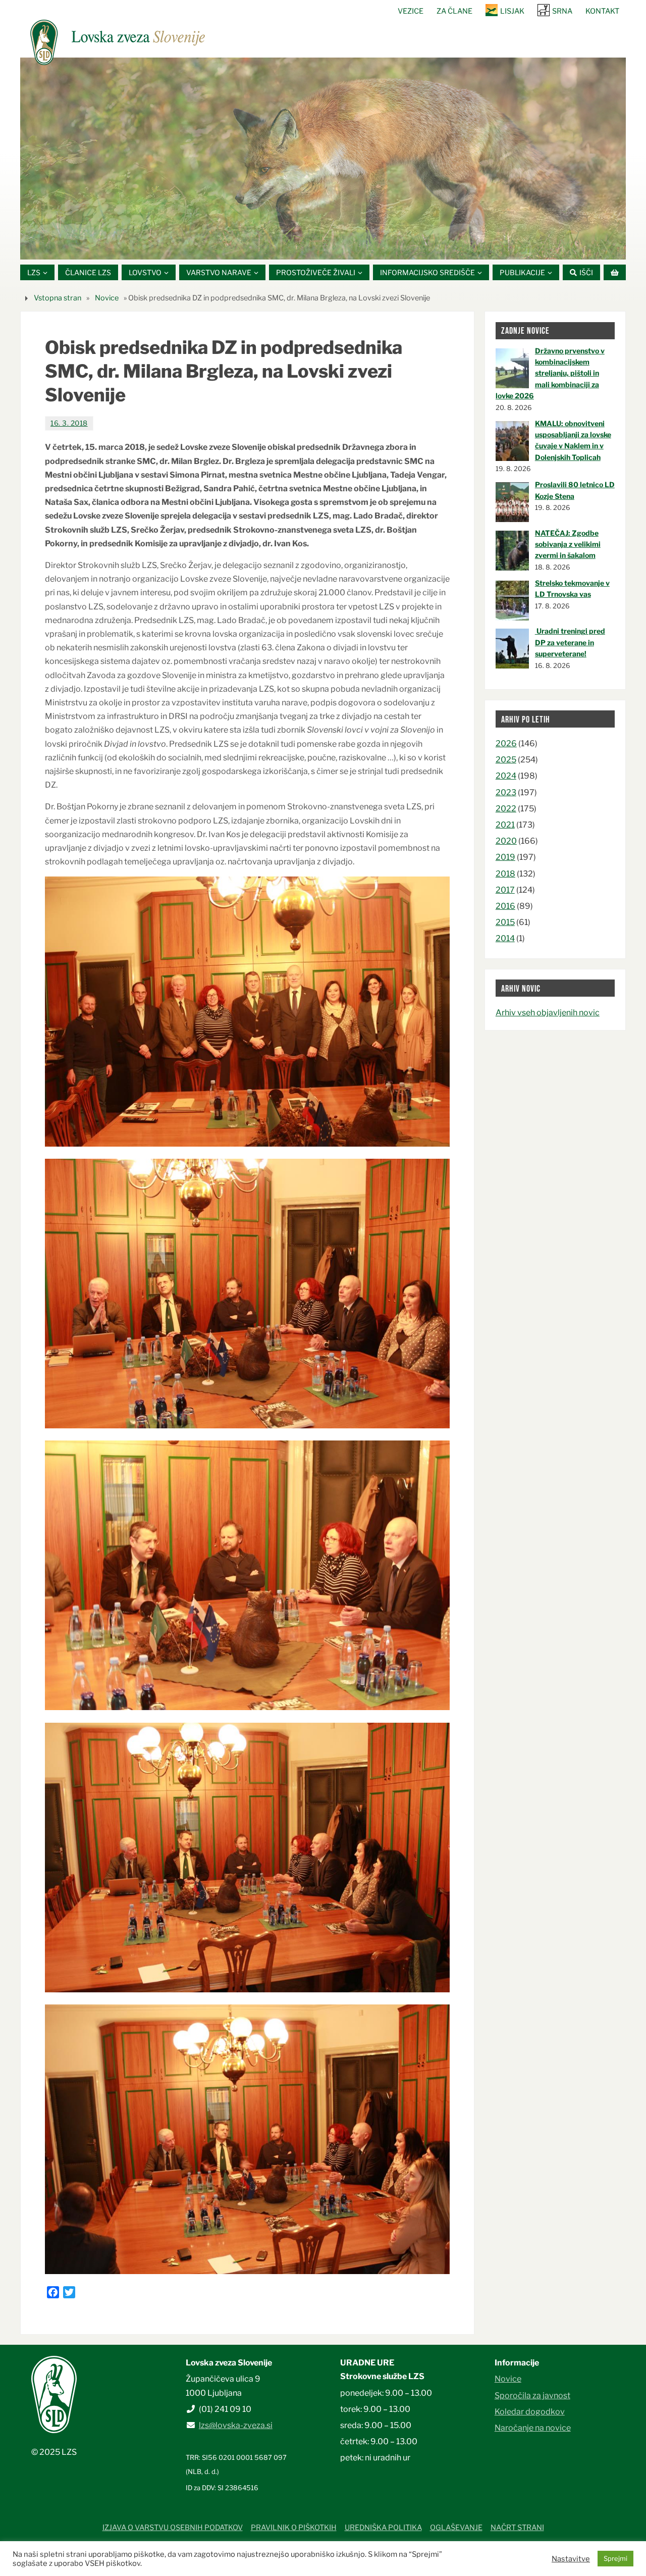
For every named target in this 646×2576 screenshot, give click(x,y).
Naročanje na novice (533, 2428)
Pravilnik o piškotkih (294, 2528)
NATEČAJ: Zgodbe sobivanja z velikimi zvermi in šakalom (568, 544)
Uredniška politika (383, 2528)
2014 (505, 938)
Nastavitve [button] (571, 2559)
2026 (506, 743)
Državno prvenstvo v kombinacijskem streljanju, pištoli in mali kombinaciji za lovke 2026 (550, 373)
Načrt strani (517, 2528)
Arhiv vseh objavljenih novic (548, 1013)
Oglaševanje (456, 2528)
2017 (505, 890)
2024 (506, 776)
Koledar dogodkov (530, 2412)
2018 (505, 874)
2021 (505, 825)
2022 (506, 809)
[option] (323, 159)
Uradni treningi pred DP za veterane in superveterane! (570, 642)
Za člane (454, 11)
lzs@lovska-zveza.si (236, 2425)
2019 (505, 857)
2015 (505, 922)
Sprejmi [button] (615, 2558)
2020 (506, 841)
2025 (506, 760)
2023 (506, 792)
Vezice (411, 11)
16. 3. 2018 (69, 423)
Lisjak (512, 11)
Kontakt (602, 11)
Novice (107, 298)
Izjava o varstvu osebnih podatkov (173, 2528)
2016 (505, 906)
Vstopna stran (58, 298)
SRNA (562, 11)
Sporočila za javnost (532, 2395)
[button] (293, 247)
